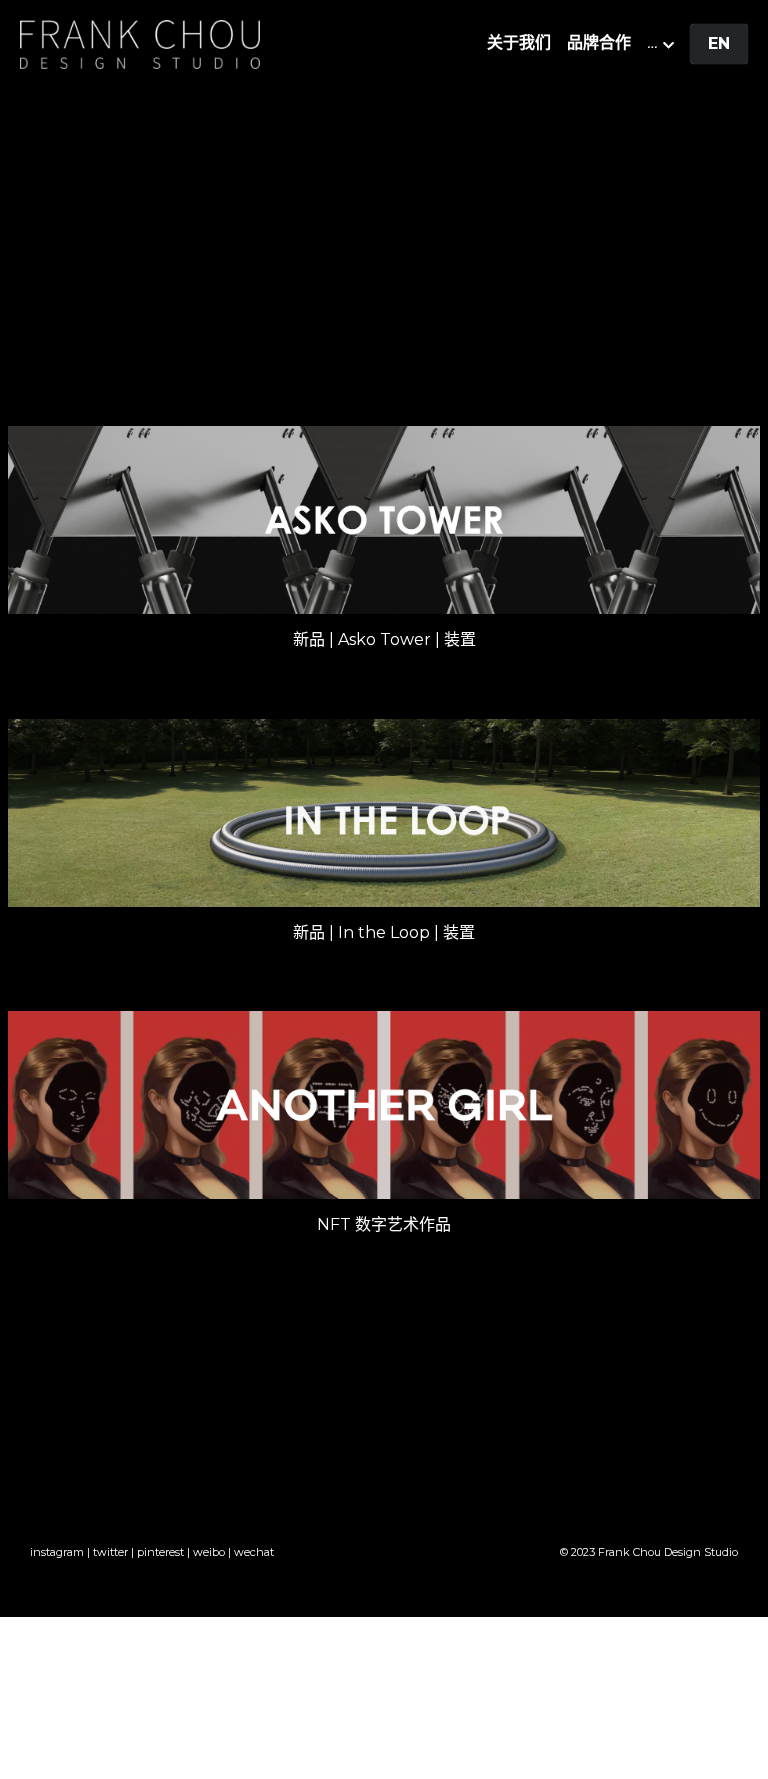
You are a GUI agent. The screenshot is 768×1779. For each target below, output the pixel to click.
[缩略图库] (384, 520)
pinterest (160, 1552)
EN (719, 43)
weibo (209, 1552)
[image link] (140, 42)
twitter (110, 1552)
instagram (57, 1552)
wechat (254, 1552)
